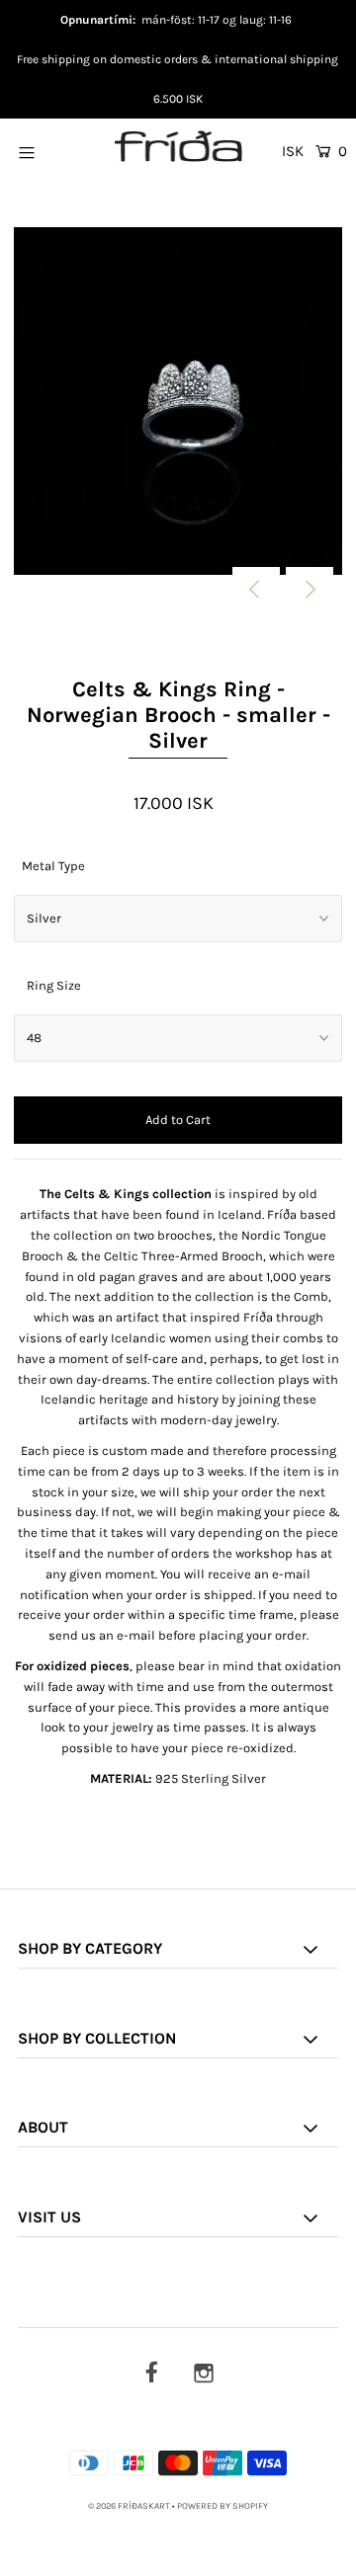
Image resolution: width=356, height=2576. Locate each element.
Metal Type (53, 866)
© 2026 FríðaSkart (129, 2506)
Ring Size (54, 985)
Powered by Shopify (222, 2506)
